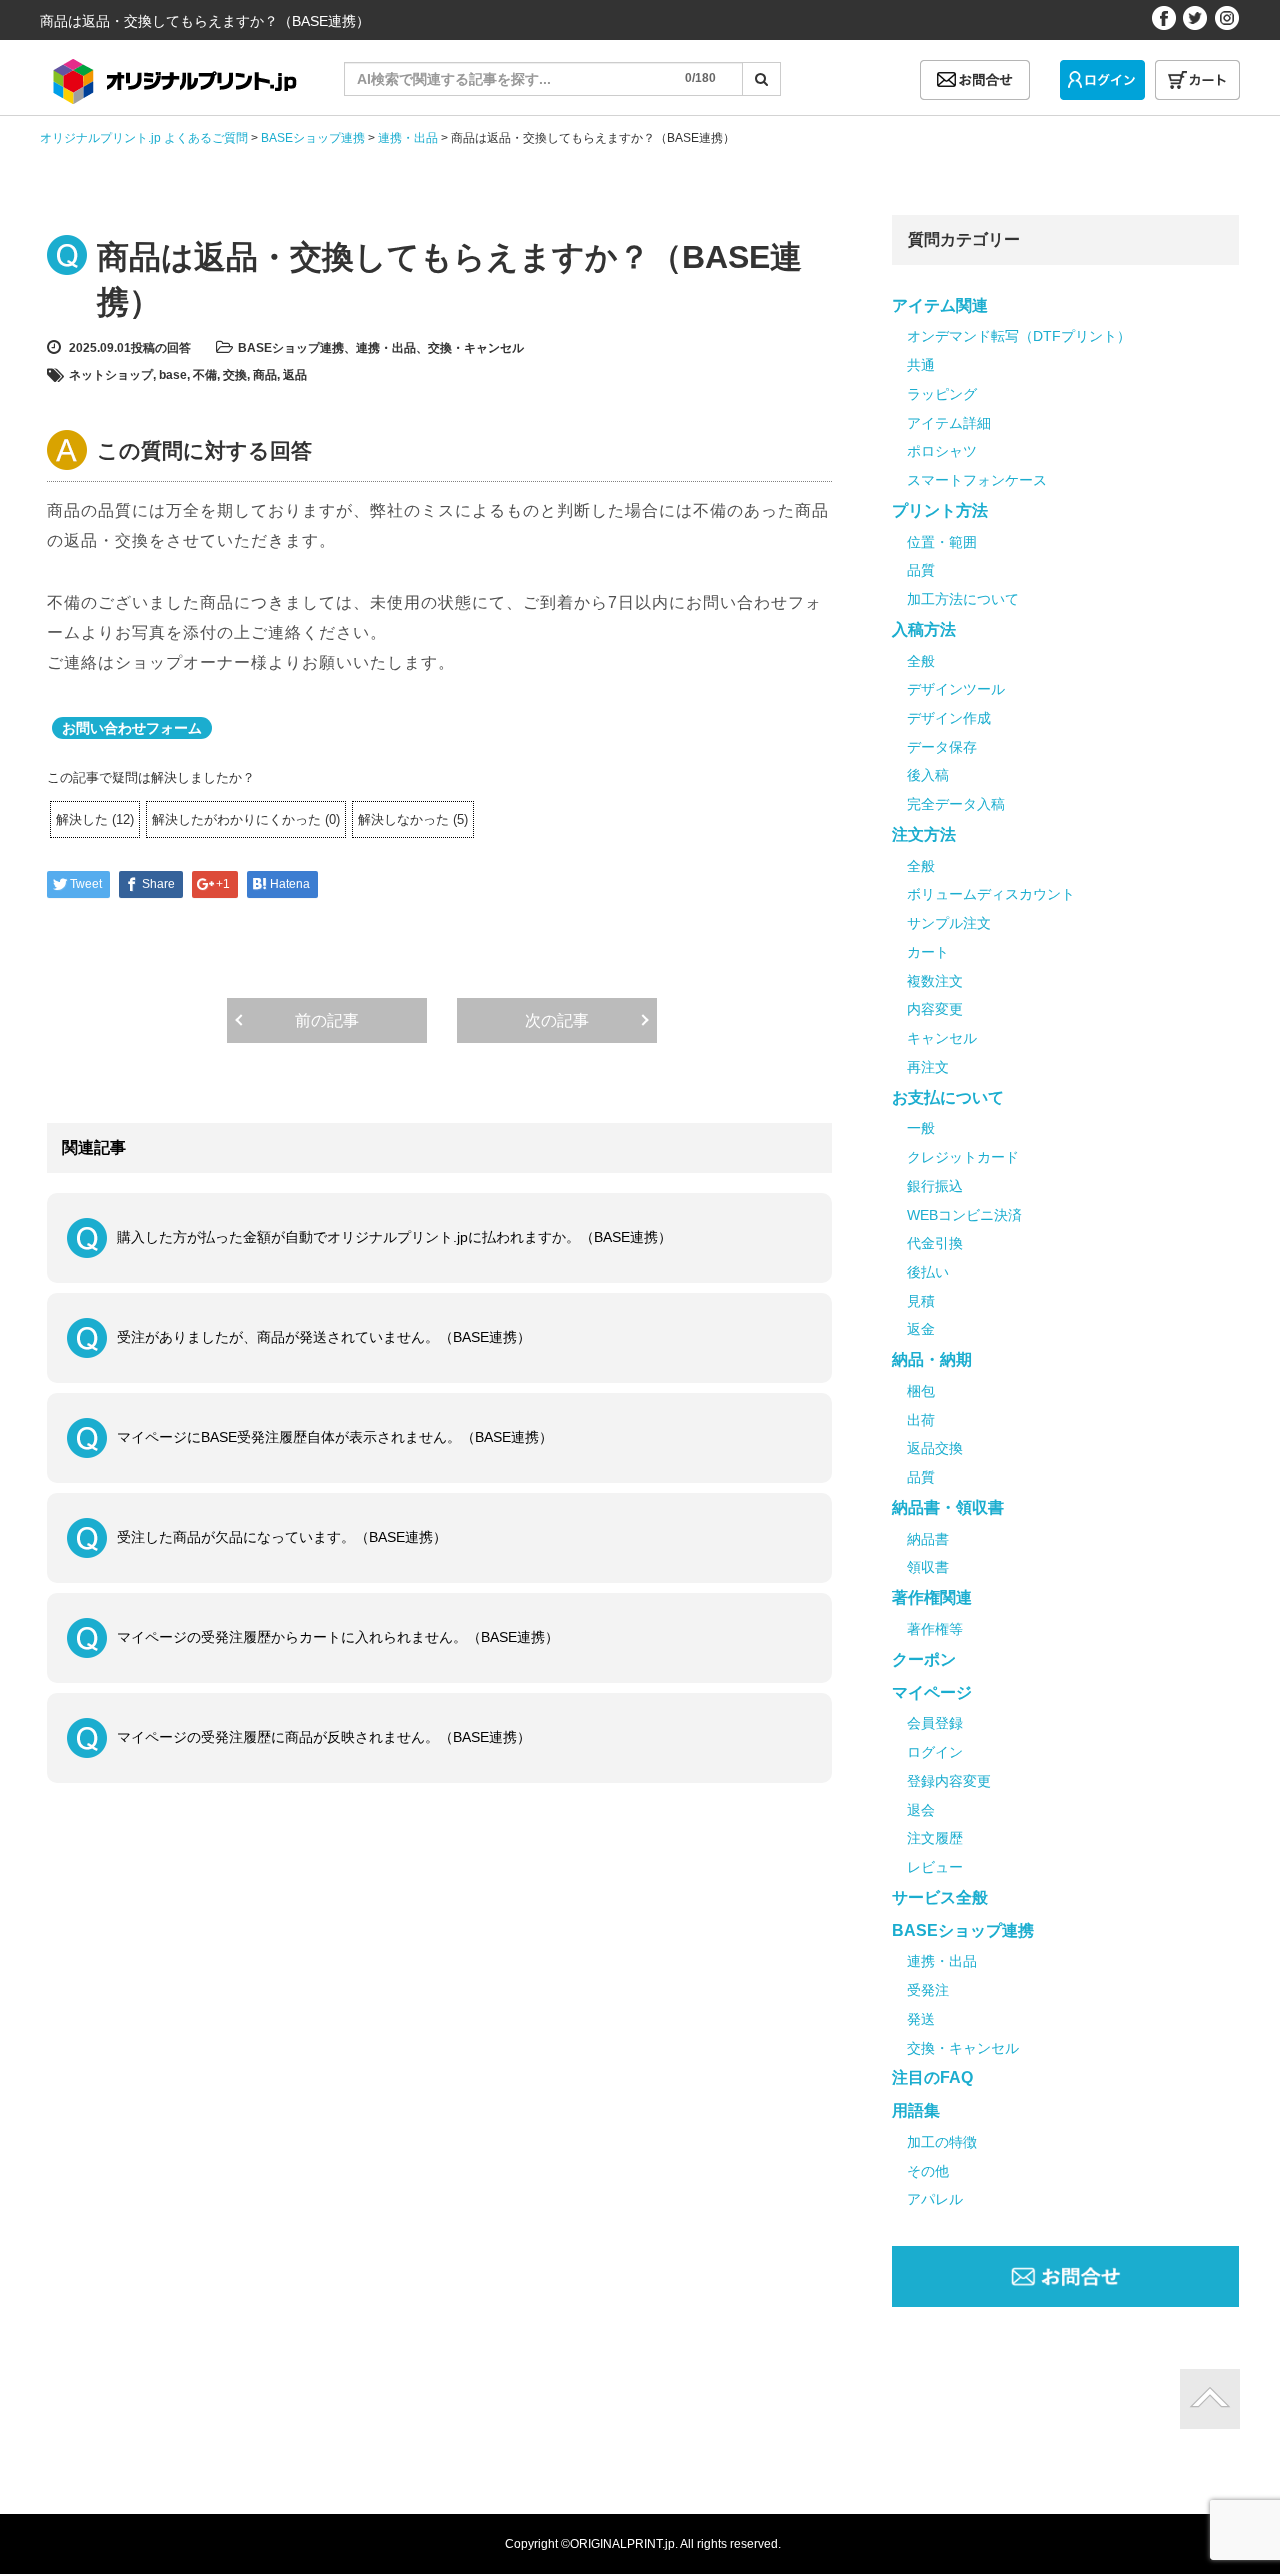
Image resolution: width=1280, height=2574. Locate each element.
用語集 (916, 2110)
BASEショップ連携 (291, 348)
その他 (928, 2171)
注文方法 (924, 834)
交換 (235, 375)
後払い (928, 1272)
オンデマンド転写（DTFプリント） (1019, 336)
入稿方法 (924, 629)
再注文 (928, 1067)
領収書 (928, 1567)
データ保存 (942, 747)
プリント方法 (940, 510)
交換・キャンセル (476, 348)
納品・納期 (932, 1359)
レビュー (935, 1867)
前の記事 (327, 1020)
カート (928, 952)
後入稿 (928, 775)
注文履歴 (935, 1838)
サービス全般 (940, 1897)
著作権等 (935, 1629)
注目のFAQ (932, 2077)
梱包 (921, 1391)
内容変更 (935, 1009)
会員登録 (935, 1723)
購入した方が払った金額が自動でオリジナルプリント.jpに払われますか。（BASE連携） (394, 1237)
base (173, 375)
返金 (921, 1329)
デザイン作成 (949, 718)
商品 (265, 375)
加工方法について (963, 599)
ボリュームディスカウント (991, 894)
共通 (921, 365)
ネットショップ (111, 375)
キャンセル (942, 1038)
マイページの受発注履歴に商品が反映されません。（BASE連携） (324, 1737)
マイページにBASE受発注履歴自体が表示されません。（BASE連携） (335, 1437)
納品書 (928, 1539)
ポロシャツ (942, 451)
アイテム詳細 (949, 423)
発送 (921, 2019)
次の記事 (557, 1020)
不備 (205, 375)
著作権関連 (932, 1597)
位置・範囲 (942, 542)
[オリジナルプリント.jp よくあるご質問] (171, 74)
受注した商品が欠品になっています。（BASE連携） (282, 1537)
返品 (295, 375)
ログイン (935, 1752)
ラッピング (942, 394)
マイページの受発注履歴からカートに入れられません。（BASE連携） (338, 1637)
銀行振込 (935, 1186)
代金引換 (935, 1243)
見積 (921, 1301)
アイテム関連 (940, 305)
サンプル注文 (949, 923)
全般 (921, 661)
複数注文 (935, 981)
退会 (921, 1810)
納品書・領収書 (948, 1507)
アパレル (935, 2199)
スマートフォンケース (977, 480)
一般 (921, 1128)
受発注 (928, 1990)
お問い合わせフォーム (132, 728)
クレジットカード (963, 1157)
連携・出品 (386, 348)
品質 (921, 570)
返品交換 (935, 1448)
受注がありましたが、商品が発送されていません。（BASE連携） (324, 1337)
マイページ (932, 1692)
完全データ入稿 (956, 804)
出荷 (921, 1420)
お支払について (948, 1097)
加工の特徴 (942, 2142)
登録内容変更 (949, 1781)
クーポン (924, 1659)
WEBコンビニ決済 (964, 1215)
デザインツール (956, 689)
